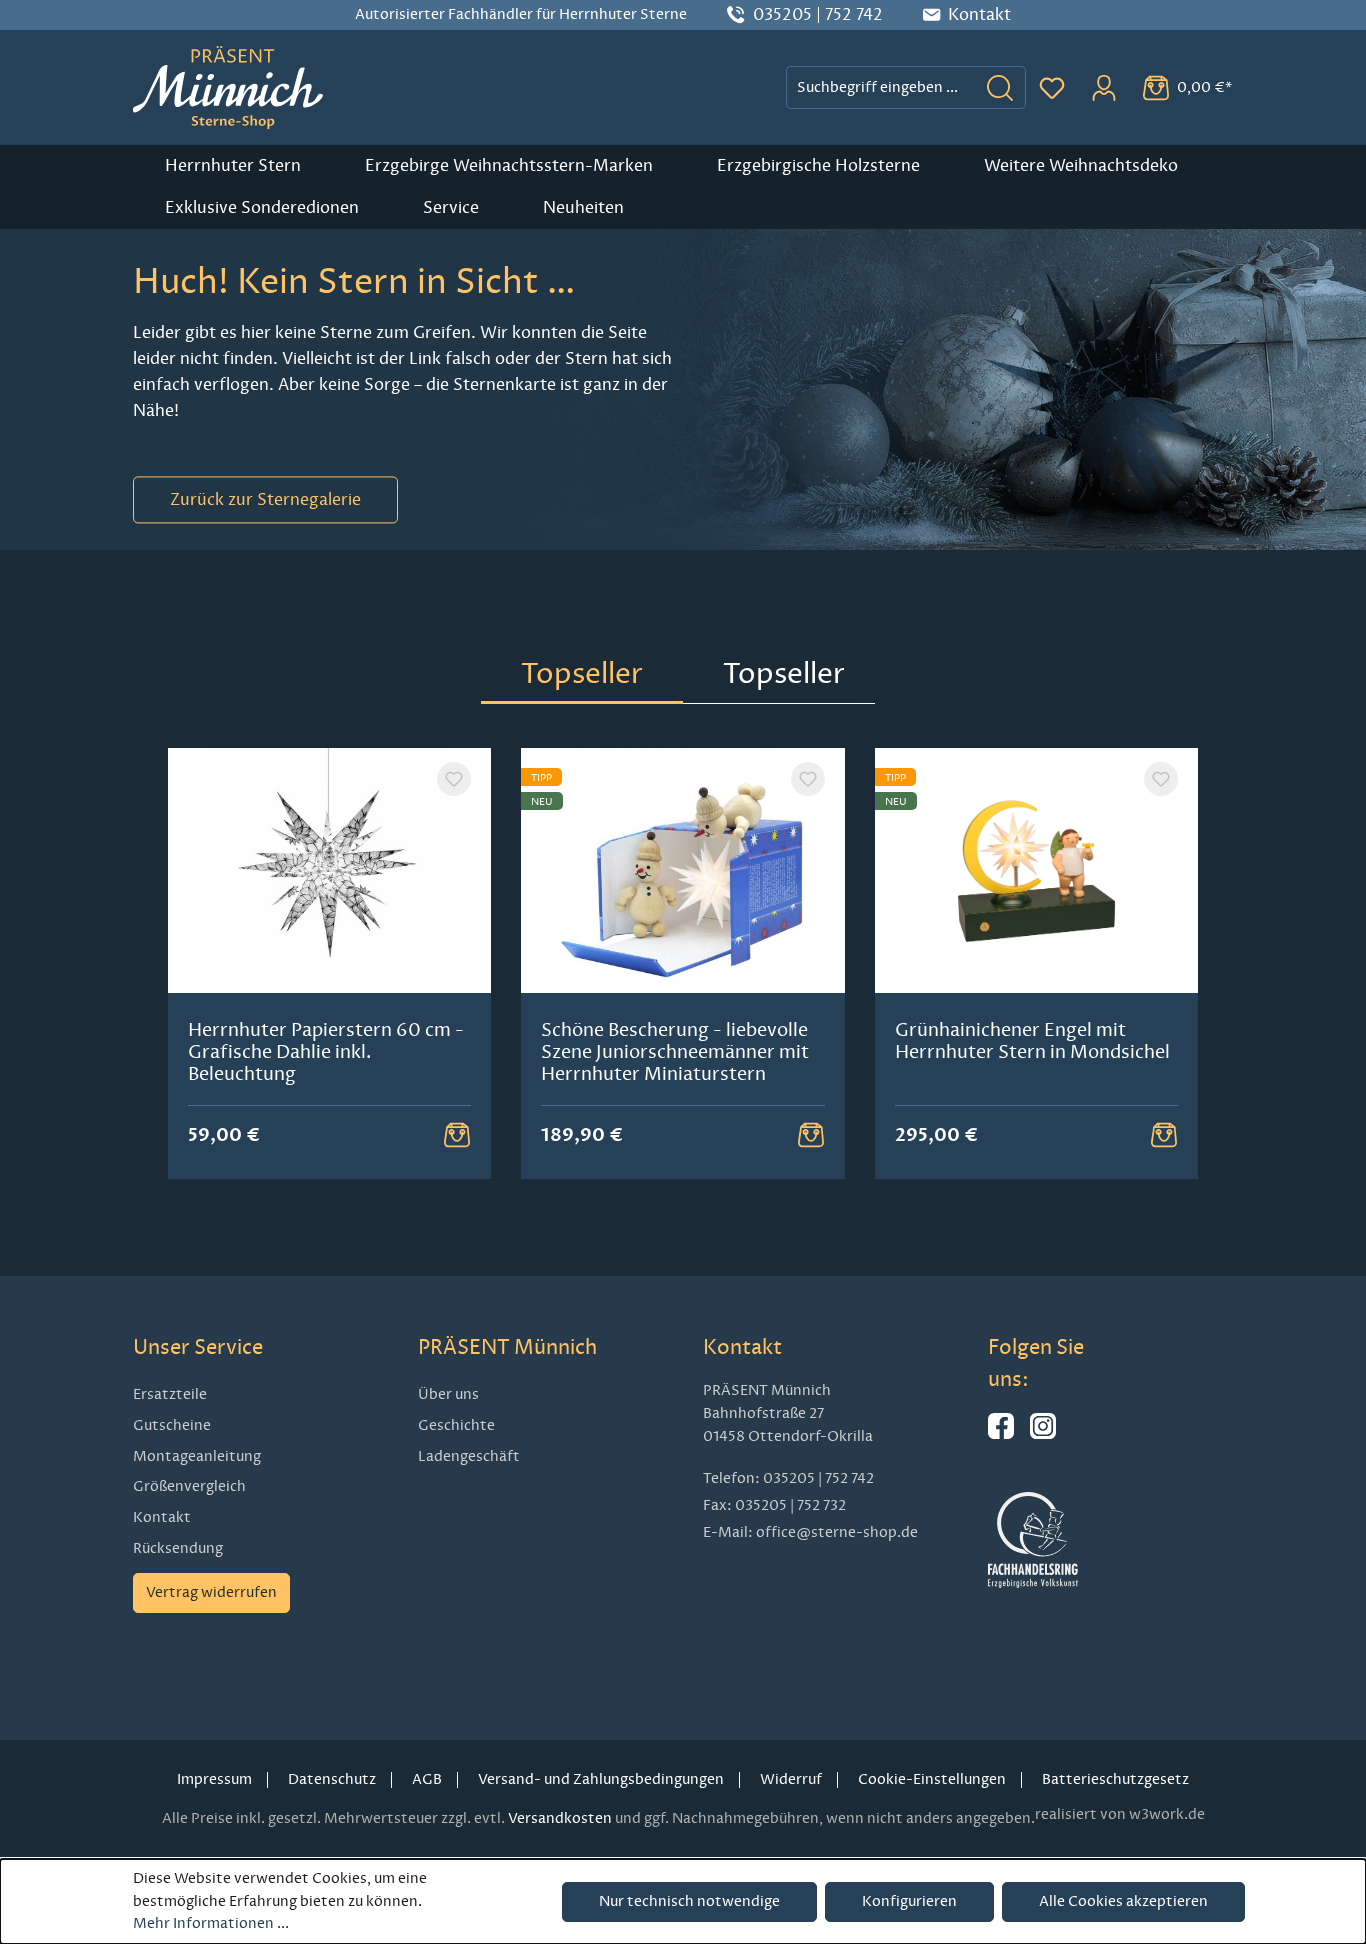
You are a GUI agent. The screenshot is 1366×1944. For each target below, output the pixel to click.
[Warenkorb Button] (457, 1135)
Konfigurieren (909, 1901)
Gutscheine (172, 1425)
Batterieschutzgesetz (1115, 1779)
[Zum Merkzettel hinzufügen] (454, 779)
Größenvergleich (189, 1486)
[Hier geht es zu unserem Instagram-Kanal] (1043, 1434)
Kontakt (162, 1517)
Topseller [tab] (582, 673)
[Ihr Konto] (1104, 88)
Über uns (448, 1394)
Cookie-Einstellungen (932, 1779)
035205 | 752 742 (818, 15)
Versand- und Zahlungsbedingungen (601, 1779)
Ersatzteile (170, 1394)
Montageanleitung (197, 1456)
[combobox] (881, 87)
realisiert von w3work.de (1120, 1814)
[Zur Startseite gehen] (228, 87)
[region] (683, 963)
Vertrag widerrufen (211, 1592)
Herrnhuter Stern (233, 166)
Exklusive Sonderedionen (262, 208)
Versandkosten (560, 1818)
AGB (427, 1779)
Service (451, 208)
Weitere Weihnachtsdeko (1081, 166)
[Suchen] (1000, 87)
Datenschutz (332, 1779)
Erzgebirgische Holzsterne (818, 166)
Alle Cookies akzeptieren (1123, 1901)
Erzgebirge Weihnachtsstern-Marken (509, 166)
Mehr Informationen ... (211, 1923)
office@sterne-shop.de (837, 1532)
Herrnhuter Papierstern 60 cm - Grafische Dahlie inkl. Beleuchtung (326, 1052)
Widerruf (791, 1779)
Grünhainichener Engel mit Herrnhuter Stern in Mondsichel (1032, 1041)
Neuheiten (583, 208)
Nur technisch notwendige (689, 1901)
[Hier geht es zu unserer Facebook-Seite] (1001, 1434)
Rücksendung (178, 1548)
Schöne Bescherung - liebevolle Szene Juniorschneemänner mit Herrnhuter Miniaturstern (675, 1052)
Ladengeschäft (469, 1456)
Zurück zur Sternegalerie (265, 500)
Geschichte (456, 1425)
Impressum (214, 1779)
